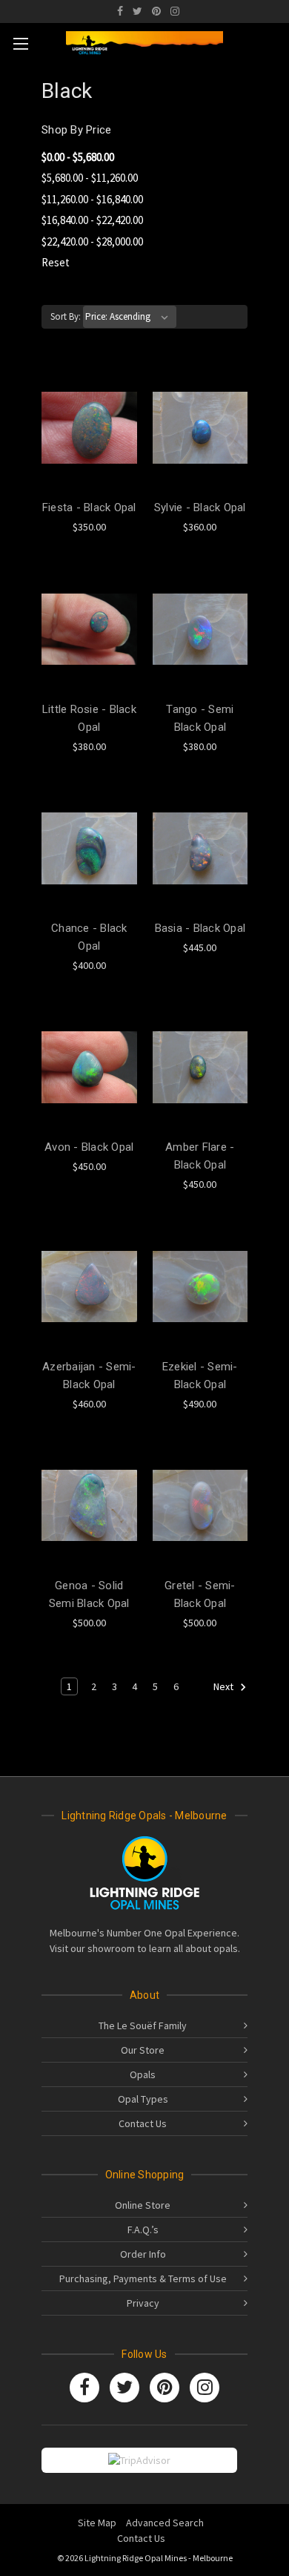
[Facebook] (120, 11)
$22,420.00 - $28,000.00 (92, 241)
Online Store (143, 2205)
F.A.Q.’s (143, 2230)
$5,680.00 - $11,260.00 (90, 178)
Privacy (143, 2303)
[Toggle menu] (20, 43)
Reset (56, 262)
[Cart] (273, 41)
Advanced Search (165, 2523)
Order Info (143, 2254)
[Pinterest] (156, 11)
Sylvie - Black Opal (200, 507)
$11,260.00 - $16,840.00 (92, 199)
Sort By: (66, 316)
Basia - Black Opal (200, 928)
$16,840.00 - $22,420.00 (92, 220)
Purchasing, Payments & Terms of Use (143, 2278)
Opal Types (143, 2099)
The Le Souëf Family (143, 2025)
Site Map (97, 2523)
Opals (143, 2074)
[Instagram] (175, 11)
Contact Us (143, 2123)
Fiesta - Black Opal (89, 507)
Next (225, 1686)
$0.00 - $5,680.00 (78, 157)
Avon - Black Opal (89, 1147)
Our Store (143, 2050)
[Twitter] (137, 11)
